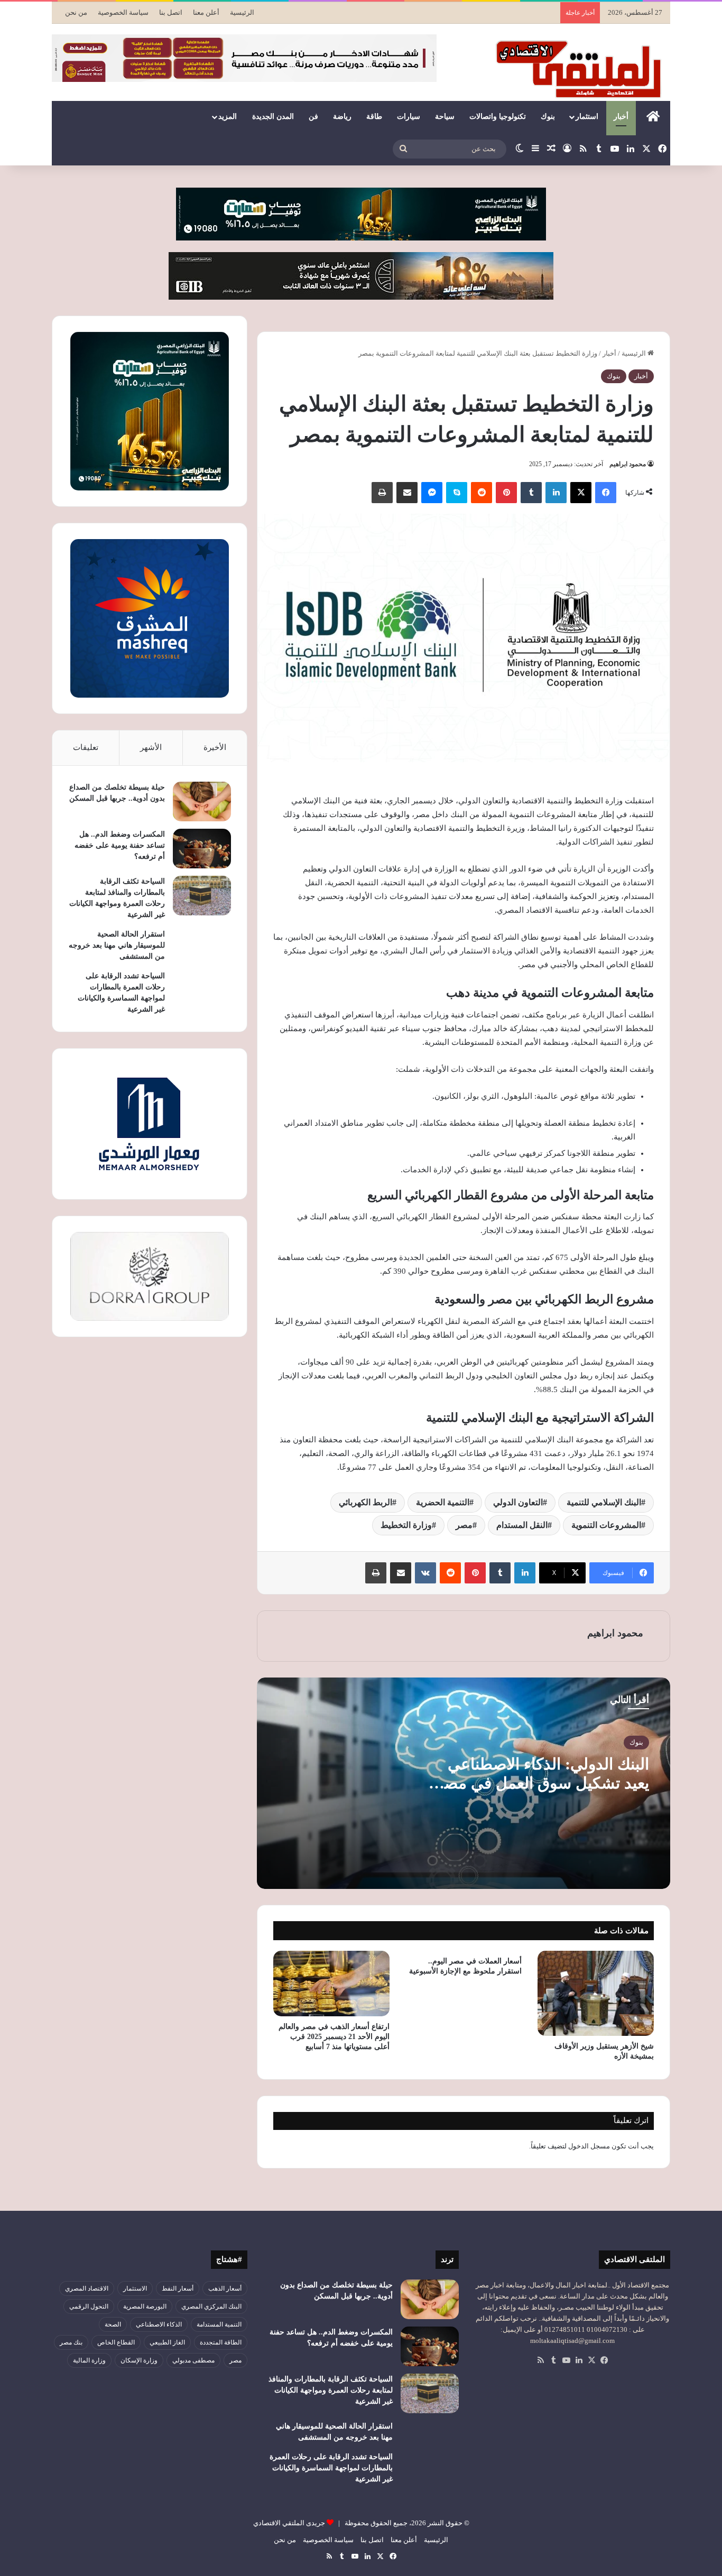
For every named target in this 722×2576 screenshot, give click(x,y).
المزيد (228, 117)
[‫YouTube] (566, 2360)
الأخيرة (215, 747)
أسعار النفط (178, 2288)
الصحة (113, 2324)
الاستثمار (135, 2288)
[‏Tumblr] (531, 493)
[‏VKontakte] (425, 1573)
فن (313, 117)
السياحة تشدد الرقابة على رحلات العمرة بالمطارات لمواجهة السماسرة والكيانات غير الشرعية (331, 2468)
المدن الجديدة (273, 117)
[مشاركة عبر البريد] (407, 493)
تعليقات (86, 747)
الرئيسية (242, 12)
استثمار (587, 117)
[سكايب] (457, 493)
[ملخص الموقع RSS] (541, 2360)
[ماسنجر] (432, 493)
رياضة (342, 117)
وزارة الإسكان (139, 2360)
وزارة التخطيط (406, 1525)
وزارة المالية (89, 2360)
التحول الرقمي (89, 2306)
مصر (464, 1525)
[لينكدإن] (556, 493)
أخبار (621, 117)
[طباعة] (382, 493)
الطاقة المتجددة (221, 2342)
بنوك (548, 117)
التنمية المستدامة (219, 2324)
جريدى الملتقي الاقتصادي (289, 2523)
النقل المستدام (522, 1525)
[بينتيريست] (506, 493)
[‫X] (581, 493)
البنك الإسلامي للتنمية (604, 1502)
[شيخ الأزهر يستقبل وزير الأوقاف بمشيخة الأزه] (596, 1993)
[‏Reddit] (482, 493)
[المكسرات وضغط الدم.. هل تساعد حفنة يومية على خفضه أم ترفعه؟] (202, 849)
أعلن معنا (206, 12)
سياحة (445, 117)
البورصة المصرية (145, 2306)
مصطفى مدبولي (193, 2360)
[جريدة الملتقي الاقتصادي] (581, 69)
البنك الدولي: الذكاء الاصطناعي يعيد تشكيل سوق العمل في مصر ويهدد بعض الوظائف (542, 1783)
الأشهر (151, 747)
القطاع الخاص (116, 2342)
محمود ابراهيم (628, 464)
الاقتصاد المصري (87, 2288)
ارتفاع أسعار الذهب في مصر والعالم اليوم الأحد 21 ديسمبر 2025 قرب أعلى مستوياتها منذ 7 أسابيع (334, 2037)
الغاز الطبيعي (167, 2342)
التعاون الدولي (518, 1502)
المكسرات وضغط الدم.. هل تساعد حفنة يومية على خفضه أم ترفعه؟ (120, 845)
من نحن (76, 12)
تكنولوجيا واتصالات (498, 117)
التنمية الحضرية (443, 1502)
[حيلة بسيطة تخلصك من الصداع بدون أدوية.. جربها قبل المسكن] (202, 801)
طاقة (374, 117)
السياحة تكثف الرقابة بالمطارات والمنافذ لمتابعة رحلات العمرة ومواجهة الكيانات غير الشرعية (331, 2390)
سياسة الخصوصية (123, 12)
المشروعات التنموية (606, 1525)
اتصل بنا (171, 12)
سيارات (409, 117)
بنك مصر (71, 2342)
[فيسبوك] (606, 493)
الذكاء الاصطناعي (159, 2324)
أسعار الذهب (225, 2288)
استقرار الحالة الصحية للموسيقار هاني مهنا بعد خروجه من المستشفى (117, 945)
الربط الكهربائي (365, 1502)
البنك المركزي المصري (211, 2306)
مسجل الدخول (589, 2146)
